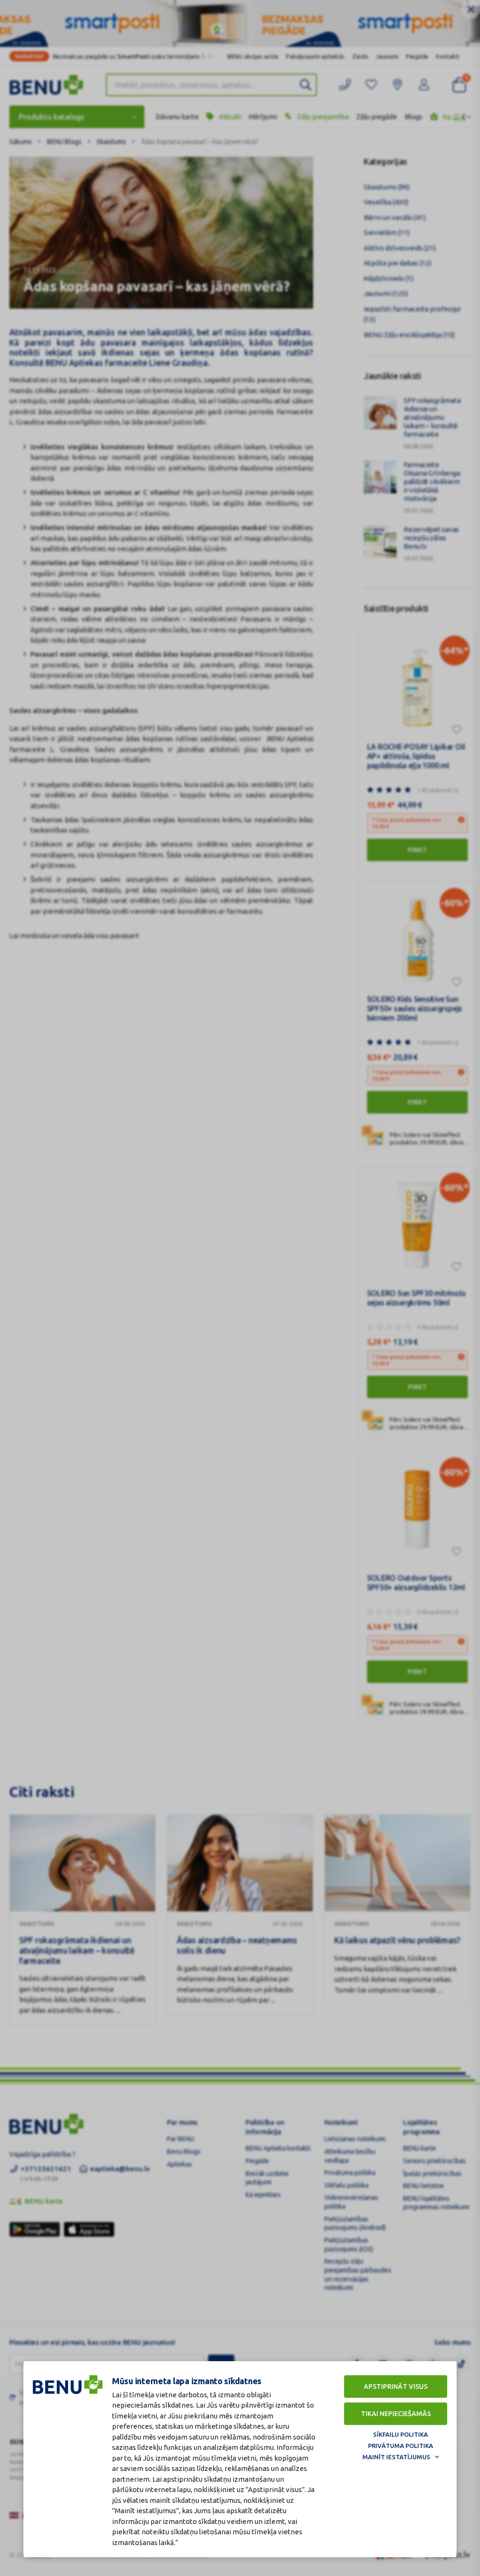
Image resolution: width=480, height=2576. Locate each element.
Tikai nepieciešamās (396, 2414)
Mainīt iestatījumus (396, 2457)
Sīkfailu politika (401, 2434)
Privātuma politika (401, 2446)
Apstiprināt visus (396, 2387)
